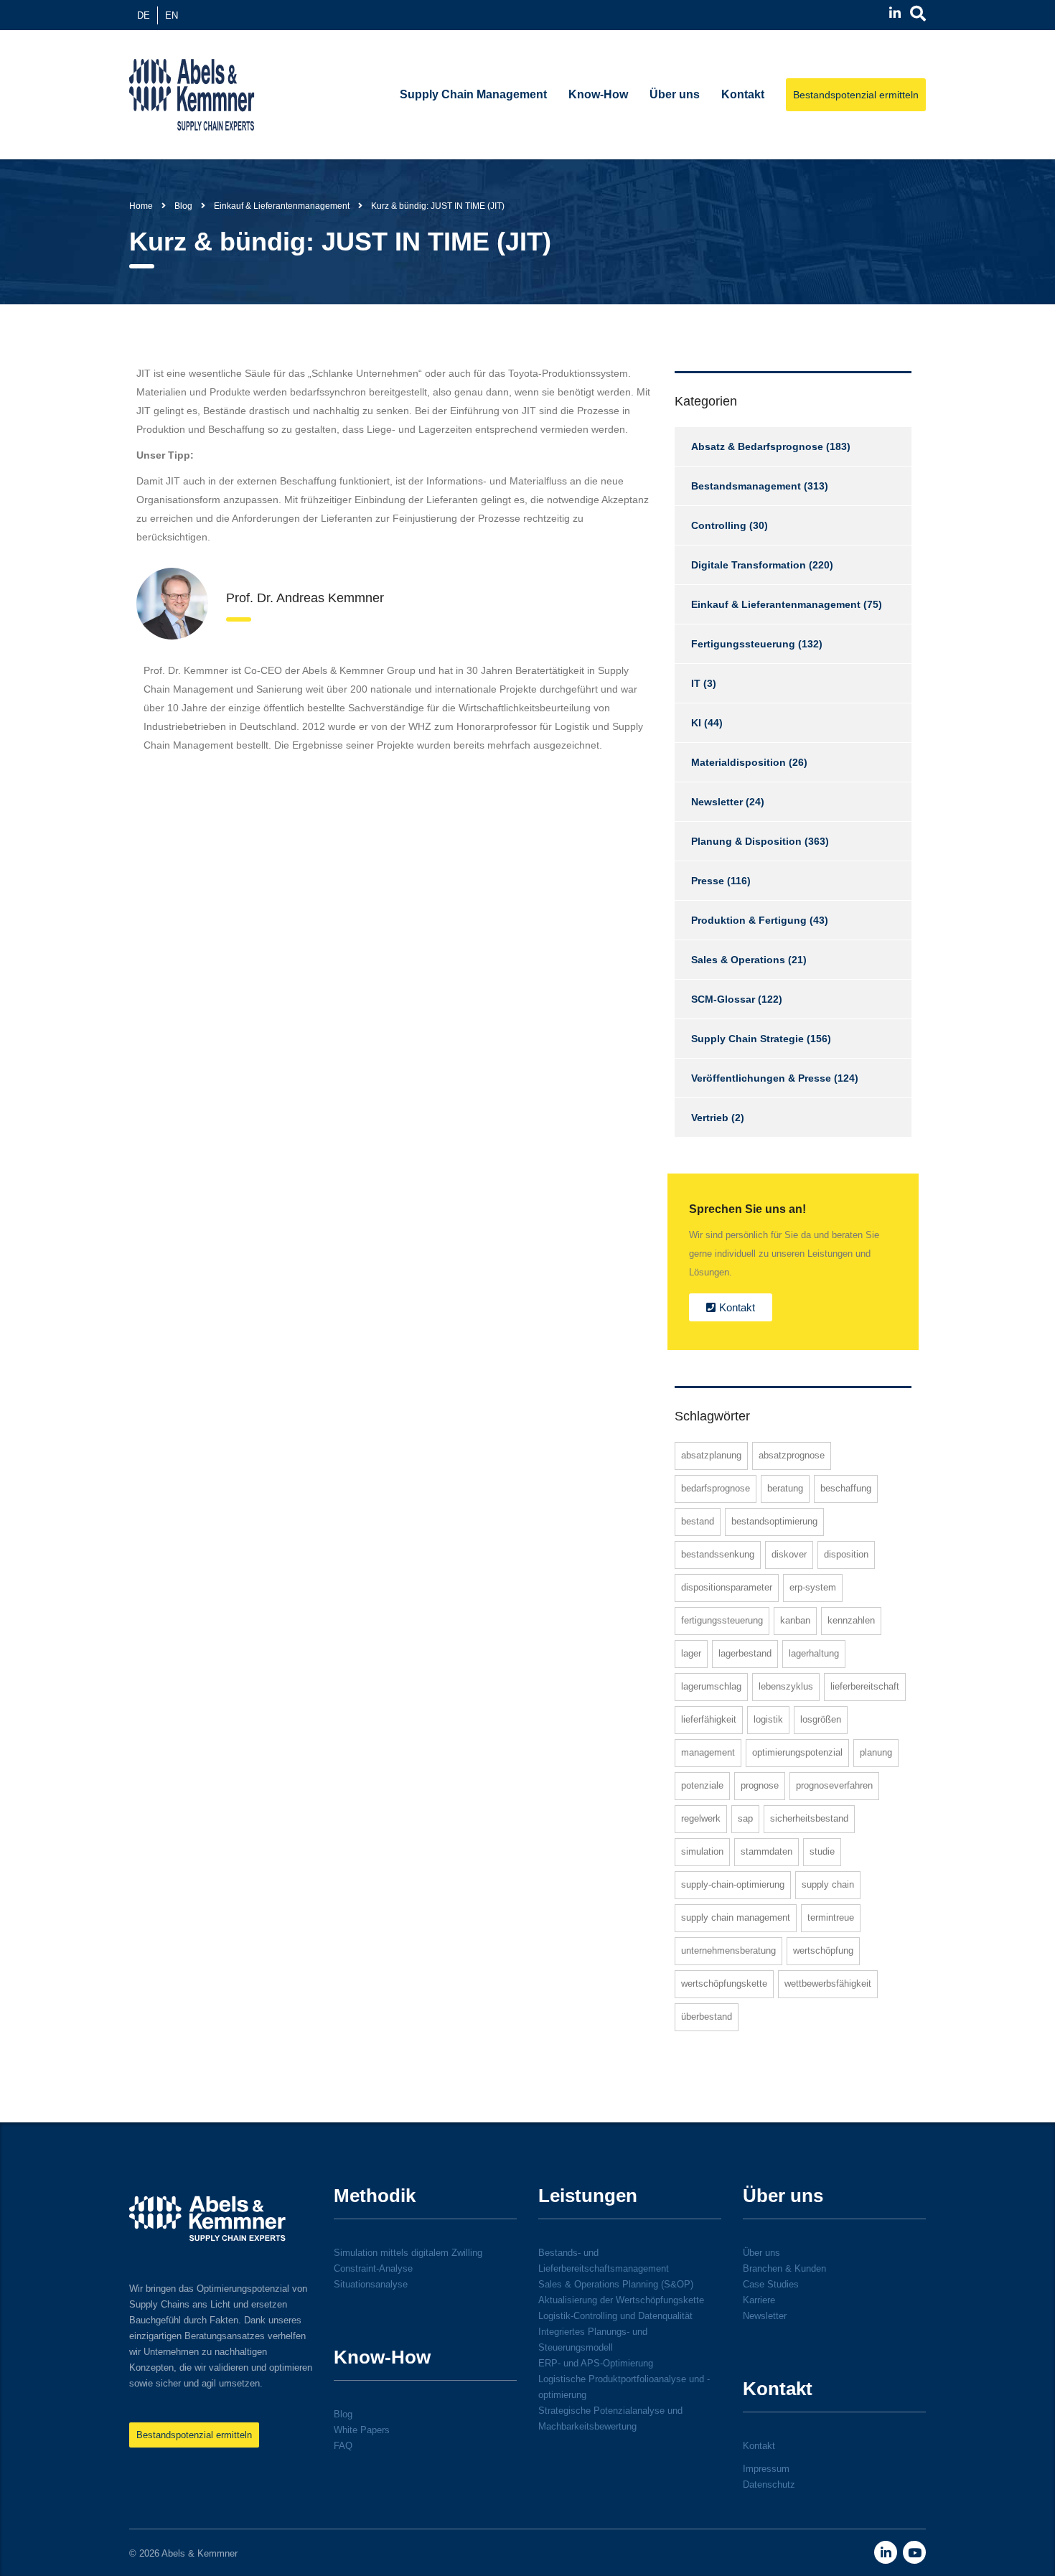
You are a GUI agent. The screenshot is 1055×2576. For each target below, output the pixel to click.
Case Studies (771, 2284)
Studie (822, 1851)
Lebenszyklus (786, 1686)
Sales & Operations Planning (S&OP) (616, 2284)
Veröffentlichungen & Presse (761, 1078)
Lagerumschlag (711, 1686)
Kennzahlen (851, 1620)
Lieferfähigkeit (709, 1719)
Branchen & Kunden (784, 2268)
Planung (876, 1752)
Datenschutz (769, 2484)
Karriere (759, 2300)
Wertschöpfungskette (724, 1983)
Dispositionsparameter (727, 1587)
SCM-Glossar (723, 999)
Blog (343, 2414)
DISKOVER (789, 1554)
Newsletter (717, 802)
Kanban (795, 1620)
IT (696, 683)
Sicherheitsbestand (809, 1818)
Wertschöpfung (823, 1950)
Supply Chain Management (473, 94)
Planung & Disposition (746, 841)
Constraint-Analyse (373, 2268)
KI (696, 723)
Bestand (698, 1521)
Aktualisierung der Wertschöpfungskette (621, 2300)
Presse (708, 881)
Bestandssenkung (718, 1554)
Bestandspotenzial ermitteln (856, 95)
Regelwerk (701, 1818)
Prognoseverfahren (834, 1785)
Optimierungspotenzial (797, 1752)
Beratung (785, 1488)
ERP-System (813, 1587)
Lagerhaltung (814, 1653)
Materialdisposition (738, 762)
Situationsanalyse (371, 2284)
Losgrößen (821, 1719)
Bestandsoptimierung (774, 1521)
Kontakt (743, 94)
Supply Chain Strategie (747, 1039)
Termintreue (831, 1917)
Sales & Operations (738, 960)
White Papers (362, 2430)
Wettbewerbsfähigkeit (828, 1983)
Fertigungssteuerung (743, 644)
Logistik (768, 1719)
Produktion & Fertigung (749, 920)
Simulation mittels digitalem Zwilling (408, 2253)
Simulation (702, 1851)
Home (141, 206)
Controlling (719, 525)
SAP (745, 1818)
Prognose (760, 1785)
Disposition (846, 1554)
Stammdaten (766, 1851)
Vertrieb (710, 1118)
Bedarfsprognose (716, 1488)
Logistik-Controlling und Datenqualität (615, 2316)
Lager (691, 1653)
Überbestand (707, 2017)
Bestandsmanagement (746, 486)
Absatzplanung (711, 1455)
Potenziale (702, 1785)
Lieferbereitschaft (865, 1686)
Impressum (766, 2469)
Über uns (675, 94)
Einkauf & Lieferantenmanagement (776, 604)
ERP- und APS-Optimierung (596, 2363)
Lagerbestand (745, 1653)
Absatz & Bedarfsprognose (757, 446)
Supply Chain (828, 1884)
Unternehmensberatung (728, 1950)
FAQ (343, 2446)
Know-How (598, 94)
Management (708, 1752)
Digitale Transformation (749, 565)
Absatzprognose (792, 1455)
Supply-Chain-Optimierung (733, 1884)
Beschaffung (846, 1488)
